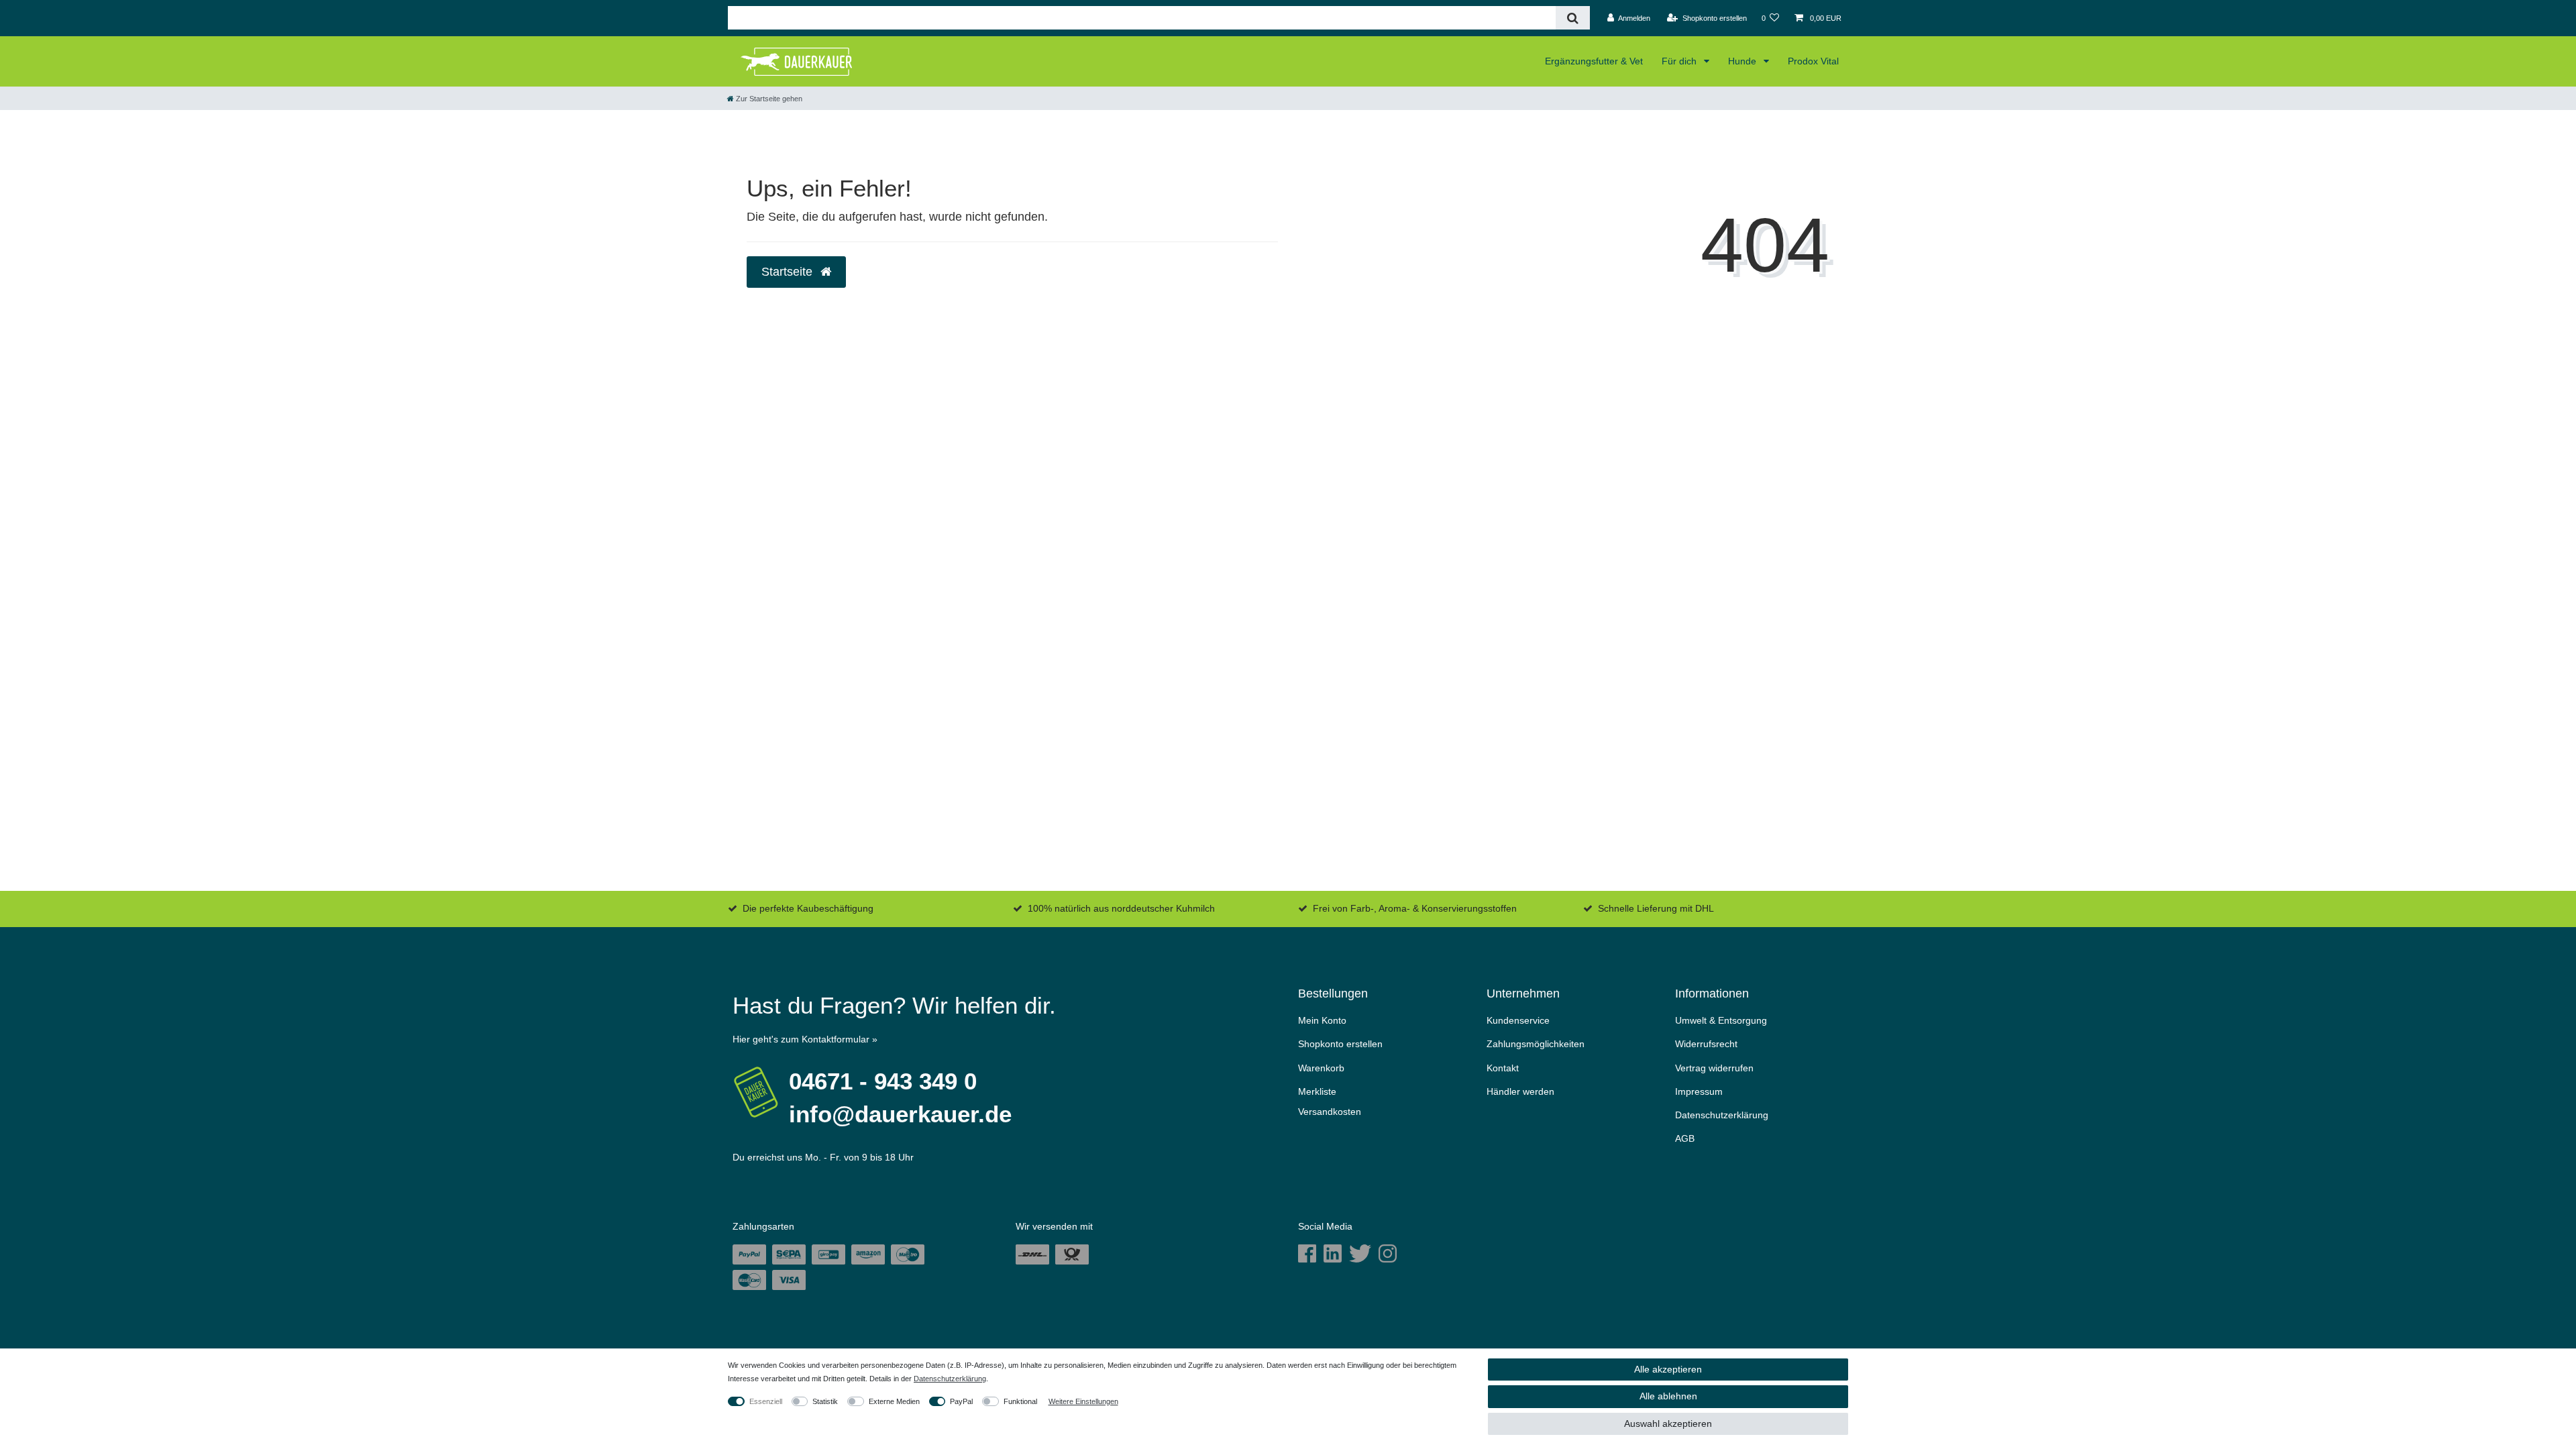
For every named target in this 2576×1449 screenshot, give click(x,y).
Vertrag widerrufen (1714, 1068)
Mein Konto (1322, 1020)
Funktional (1020, 1401)
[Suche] (1573, 18)
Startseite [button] (789, 272)
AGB (1685, 1138)
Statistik (825, 1401)
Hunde (1743, 61)
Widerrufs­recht (1706, 1044)
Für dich (1680, 61)
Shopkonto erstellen (1340, 1044)
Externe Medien (894, 1401)
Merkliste (1317, 1091)
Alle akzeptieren (1668, 1369)
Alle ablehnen (1668, 1396)
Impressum (1699, 1091)
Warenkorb (1321, 1068)
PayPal (961, 1401)
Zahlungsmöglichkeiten (1536, 1044)
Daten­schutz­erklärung (1722, 1115)
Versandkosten (1330, 1112)
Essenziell (766, 1401)
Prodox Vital (1813, 61)
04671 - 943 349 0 (883, 1081)
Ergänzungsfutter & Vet (1594, 61)
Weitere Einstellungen (1083, 1401)
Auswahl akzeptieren (1668, 1424)
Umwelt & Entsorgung (1721, 1020)
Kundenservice (1518, 1020)
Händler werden (1520, 1091)
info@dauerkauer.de (900, 1114)
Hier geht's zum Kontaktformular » (805, 1039)
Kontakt (1503, 1068)
